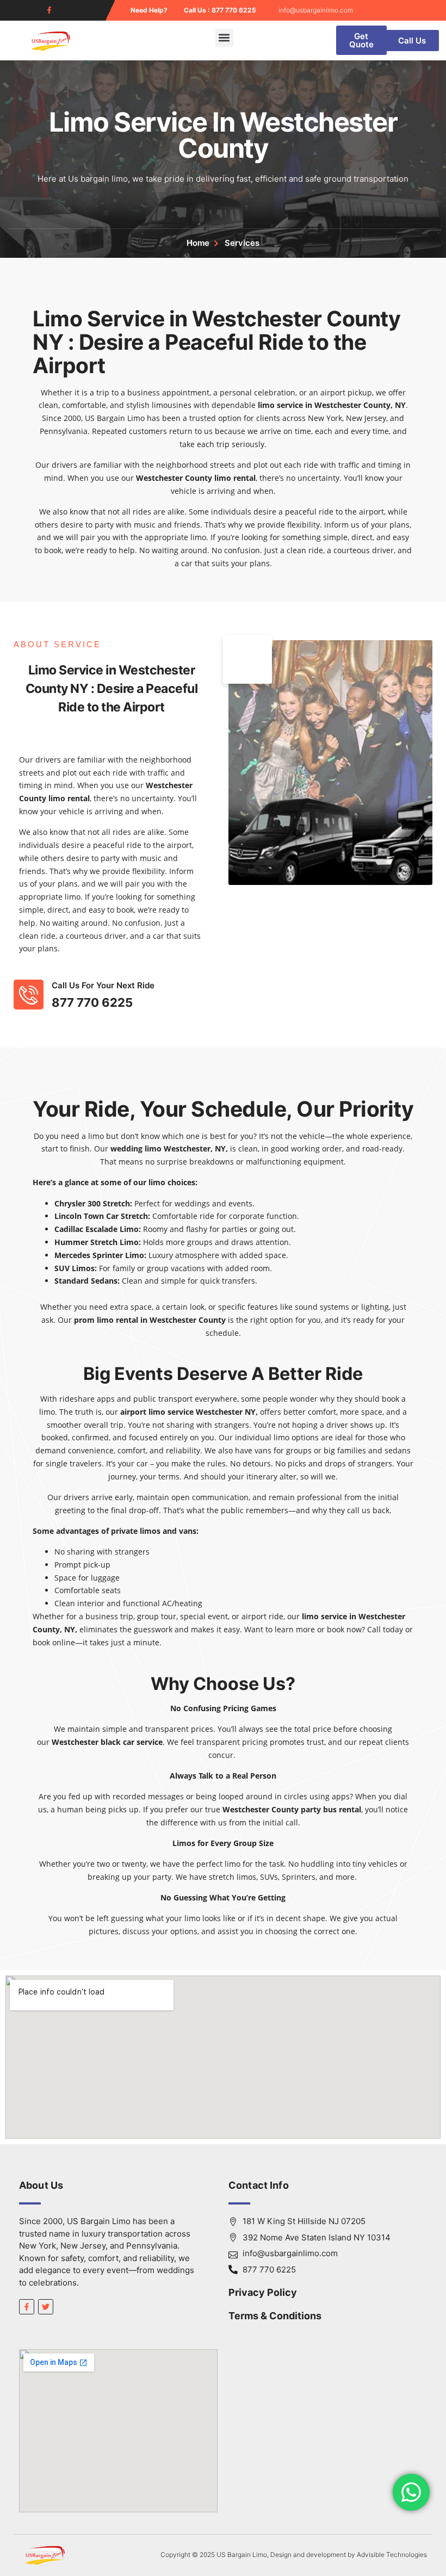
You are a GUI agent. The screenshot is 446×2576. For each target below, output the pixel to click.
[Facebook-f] (49, 10)
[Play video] (247, 659)
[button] (224, 38)
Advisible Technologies (392, 2555)
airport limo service (157, 1412)
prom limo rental (106, 1320)
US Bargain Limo (115, 418)
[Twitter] (46, 2307)
